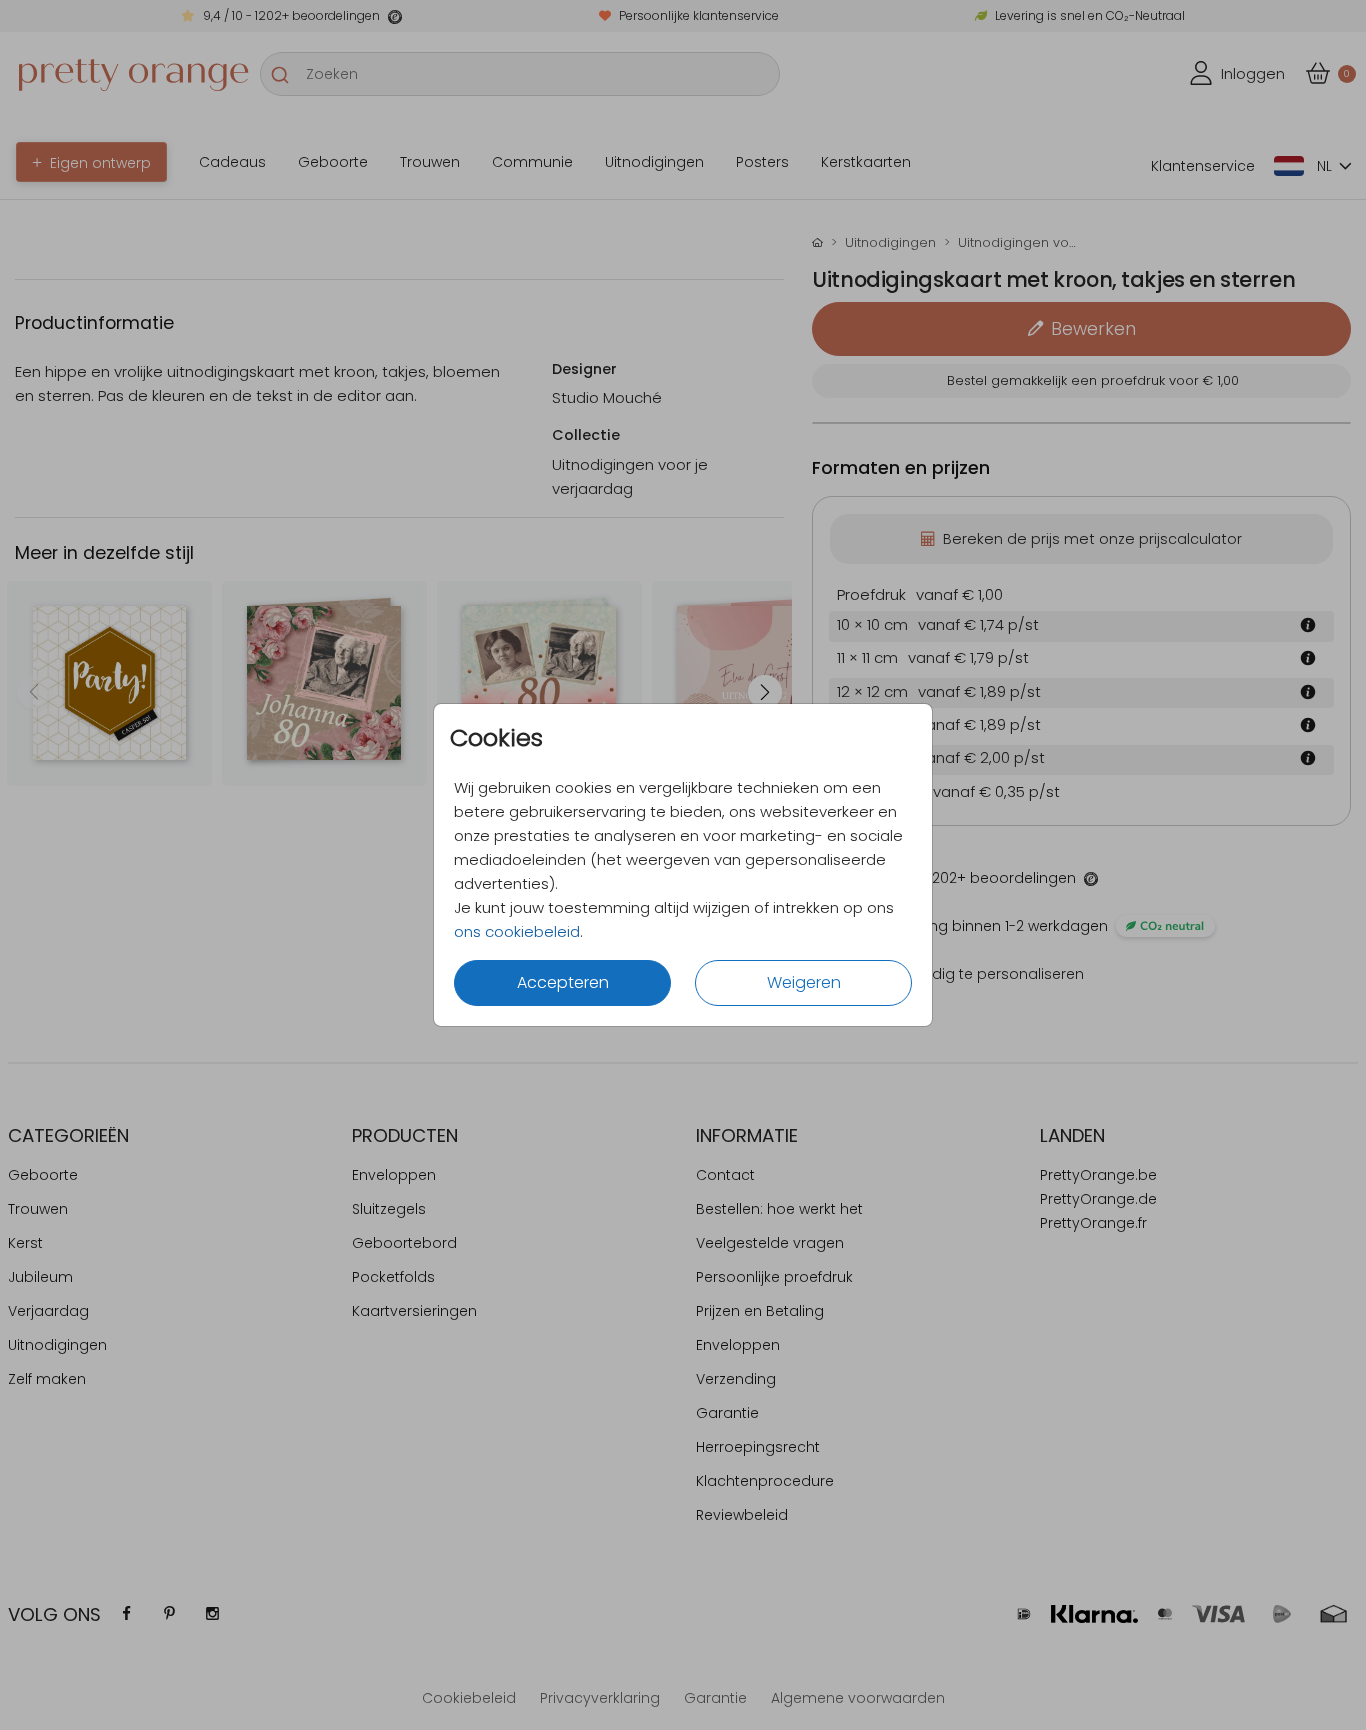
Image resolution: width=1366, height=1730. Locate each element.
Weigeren (804, 982)
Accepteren (563, 982)
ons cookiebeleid (517, 931)
